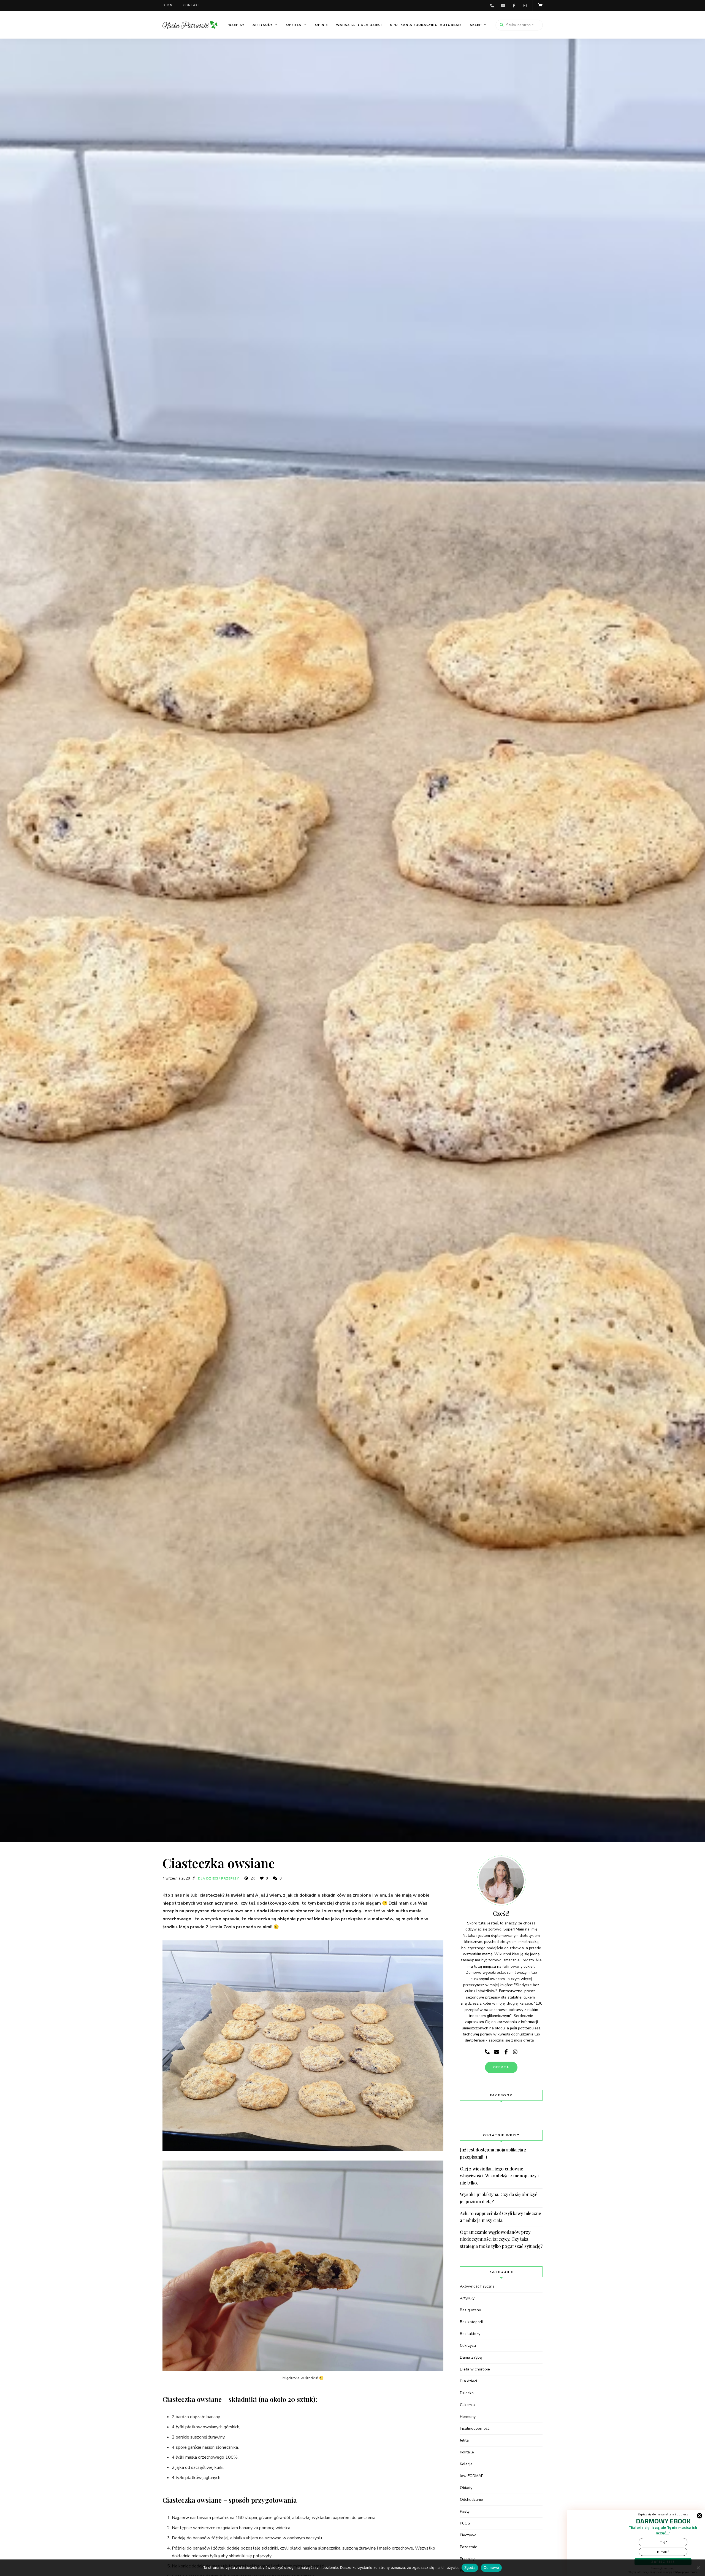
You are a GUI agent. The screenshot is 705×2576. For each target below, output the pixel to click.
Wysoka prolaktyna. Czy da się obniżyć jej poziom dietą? (499, 2198)
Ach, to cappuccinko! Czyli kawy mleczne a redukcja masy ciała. (501, 2217)
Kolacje (466, 2464)
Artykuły (262, 25)
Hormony (468, 2417)
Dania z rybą (471, 2357)
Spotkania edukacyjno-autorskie (426, 25)
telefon (492, 6)
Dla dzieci (208, 1879)
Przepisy (235, 25)
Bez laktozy (470, 2334)
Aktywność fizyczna (477, 2286)
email (503, 6)
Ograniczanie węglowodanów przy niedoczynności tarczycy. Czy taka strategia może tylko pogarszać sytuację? (501, 2239)
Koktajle (467, 2452)
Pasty (465, 2511)
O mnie (169, 5)
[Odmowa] (698, 2568)
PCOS (465, 2523)
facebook (514, 6)
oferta (501, 2067)
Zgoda (470, 2567)
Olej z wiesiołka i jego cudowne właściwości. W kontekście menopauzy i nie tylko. (499, 2176)
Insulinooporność (475, 2428)
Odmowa (491, 2567)
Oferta (294, 25)
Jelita (464, 2440)
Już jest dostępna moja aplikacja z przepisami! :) (493, 2153)
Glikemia (467, 2405)
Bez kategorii (471, 2322)
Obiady (466, 2488)
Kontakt (192, 5)
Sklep (476, 25)
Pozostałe (469, 2547)
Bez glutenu (471, 2310)
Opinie (321, 25)
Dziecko (467, 2393)
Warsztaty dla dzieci (359, 25)
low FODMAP (472, 2476)
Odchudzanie (471, 2500)
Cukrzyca (468, 2346)
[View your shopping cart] (540, 6)
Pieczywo (468, 2535)
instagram (525, 6)
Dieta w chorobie (475, 2369)
